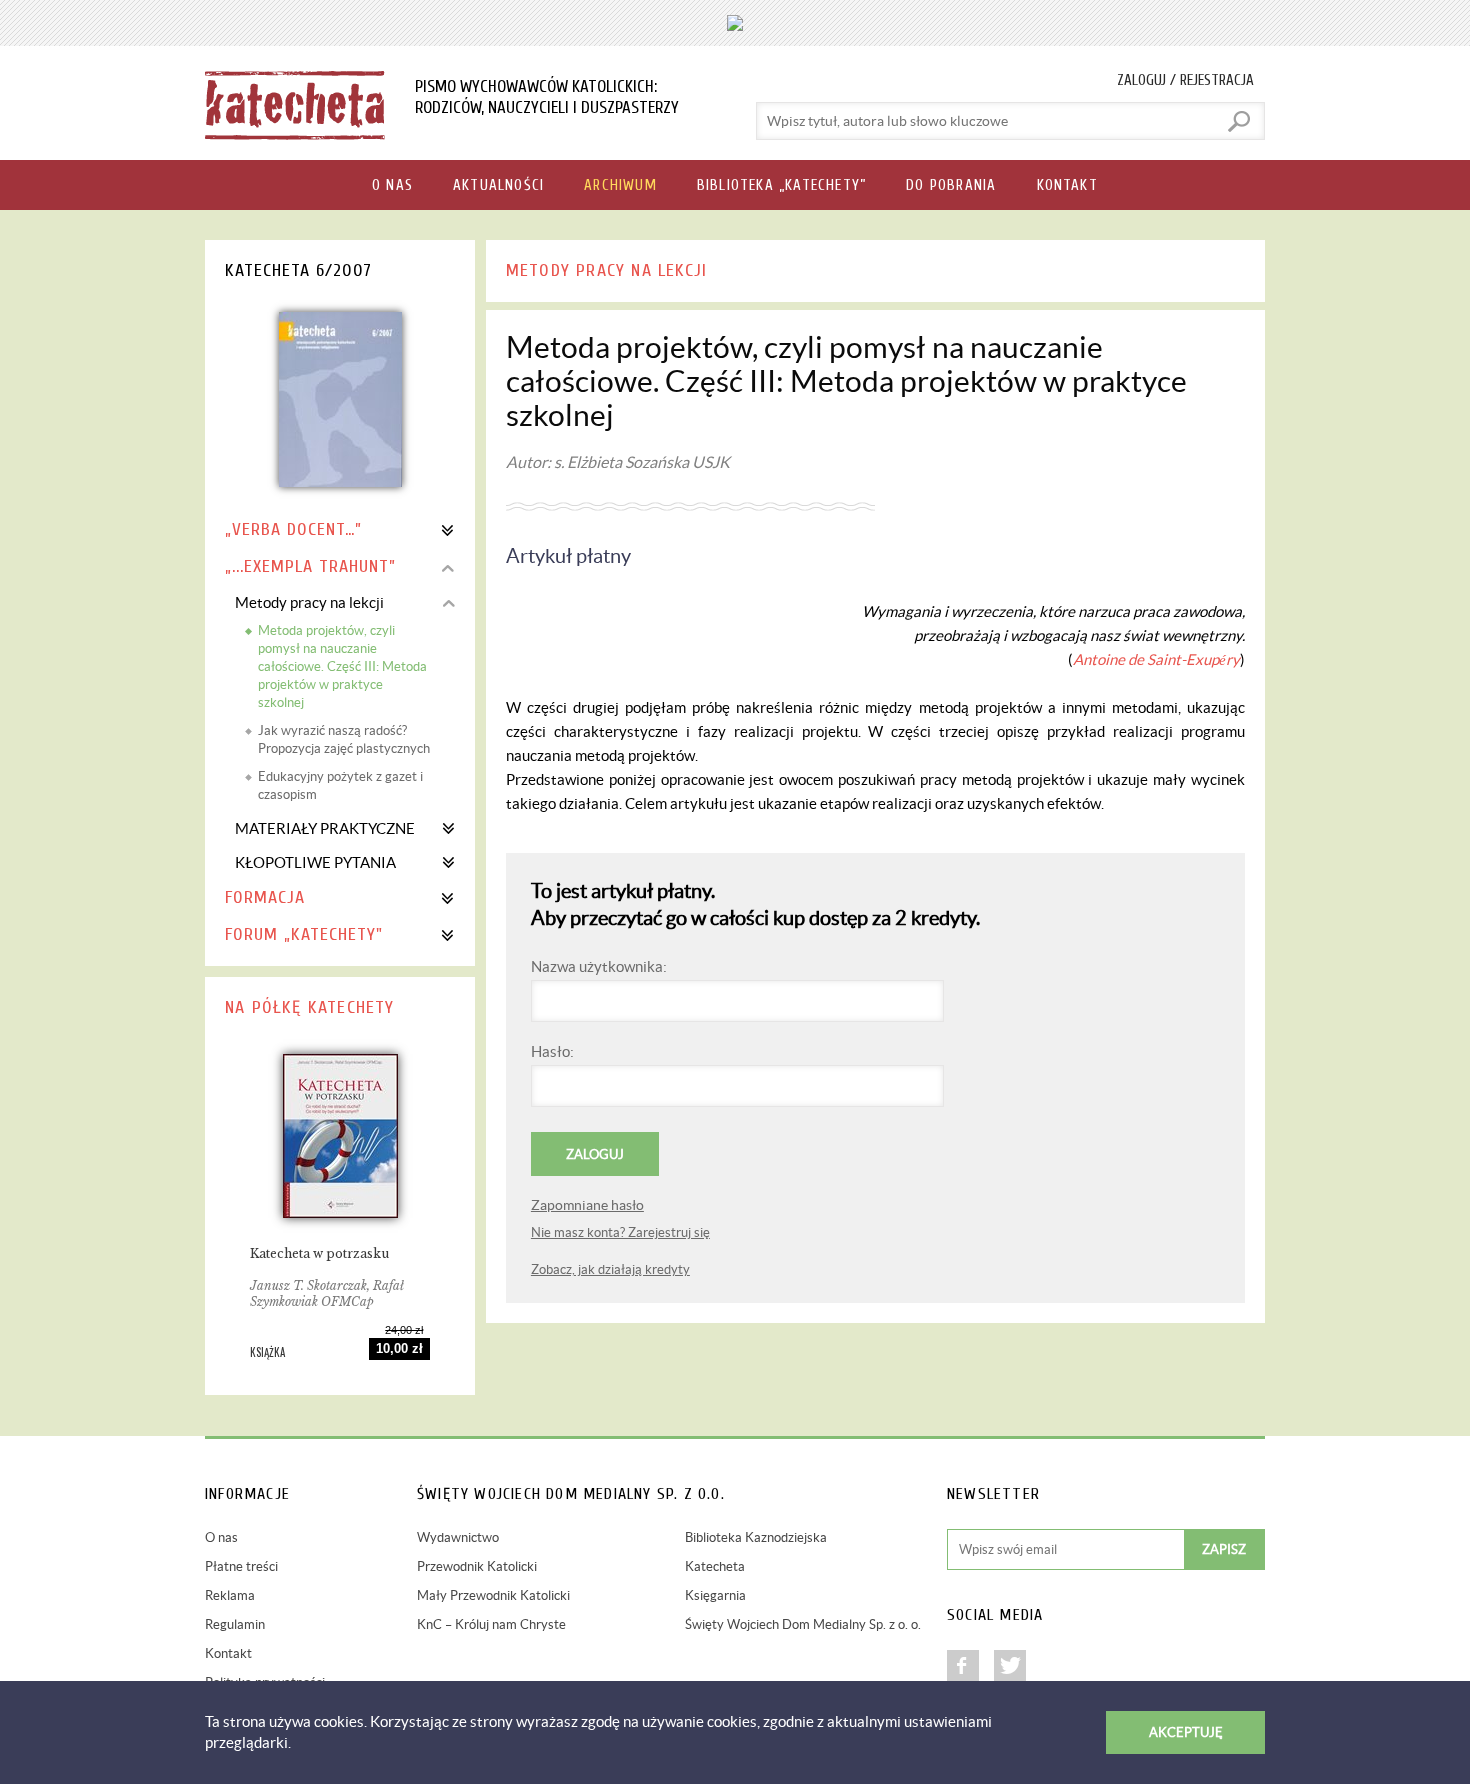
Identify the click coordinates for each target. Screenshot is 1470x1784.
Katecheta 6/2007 (298, 270)
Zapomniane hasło (587, 1205)
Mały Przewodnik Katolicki (493, 1595)
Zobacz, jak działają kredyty (610, 1269)
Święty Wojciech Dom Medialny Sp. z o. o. (803, 1624)
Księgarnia (715, 1595)
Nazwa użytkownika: (599, 966)
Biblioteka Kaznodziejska (756, 1537)
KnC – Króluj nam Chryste (491, 1624)
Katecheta (715, 1566)
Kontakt (228, 1653)
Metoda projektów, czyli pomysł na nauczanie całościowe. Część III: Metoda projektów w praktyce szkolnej (342, 666)
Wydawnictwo (458, 1537)
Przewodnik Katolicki (477, 1566)
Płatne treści (241, 1566)
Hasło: (552, 1051)
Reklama (230, 1595)
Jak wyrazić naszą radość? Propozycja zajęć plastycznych (344, 739)
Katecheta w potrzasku (319, 1253)
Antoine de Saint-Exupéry (1156, 659)
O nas (221, 1537)
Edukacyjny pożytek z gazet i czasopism (340, 785)
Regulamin (235, 1624)
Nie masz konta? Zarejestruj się (620, 1232)
